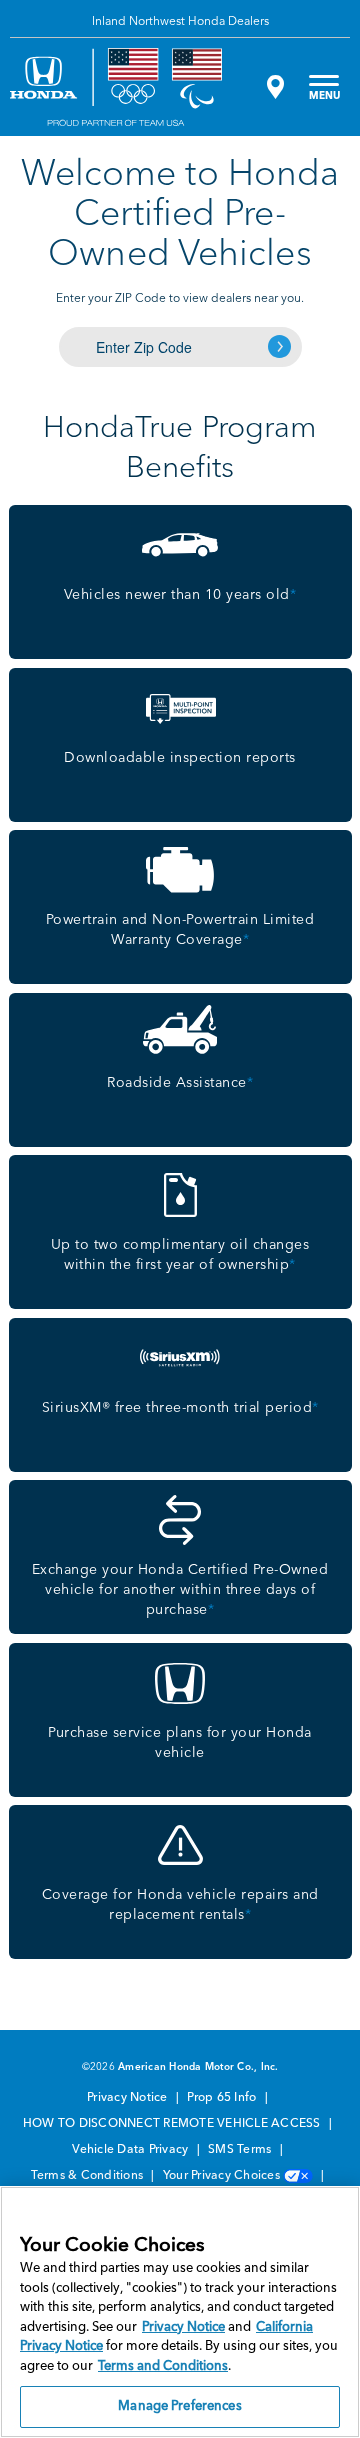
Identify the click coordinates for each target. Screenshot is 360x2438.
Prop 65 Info (223, 2098)
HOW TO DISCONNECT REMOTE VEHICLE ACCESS (173, 2124)
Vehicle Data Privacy (131, 2150)
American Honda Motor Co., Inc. (198, 2067)
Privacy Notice (129, 2098)
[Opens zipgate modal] (273, 87)
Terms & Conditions (89, 2176)
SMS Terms (241, 2150)
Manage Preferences (179, 2406)
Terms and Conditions (163, 2366)
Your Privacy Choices (223, 2176)
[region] (180, 2312)
